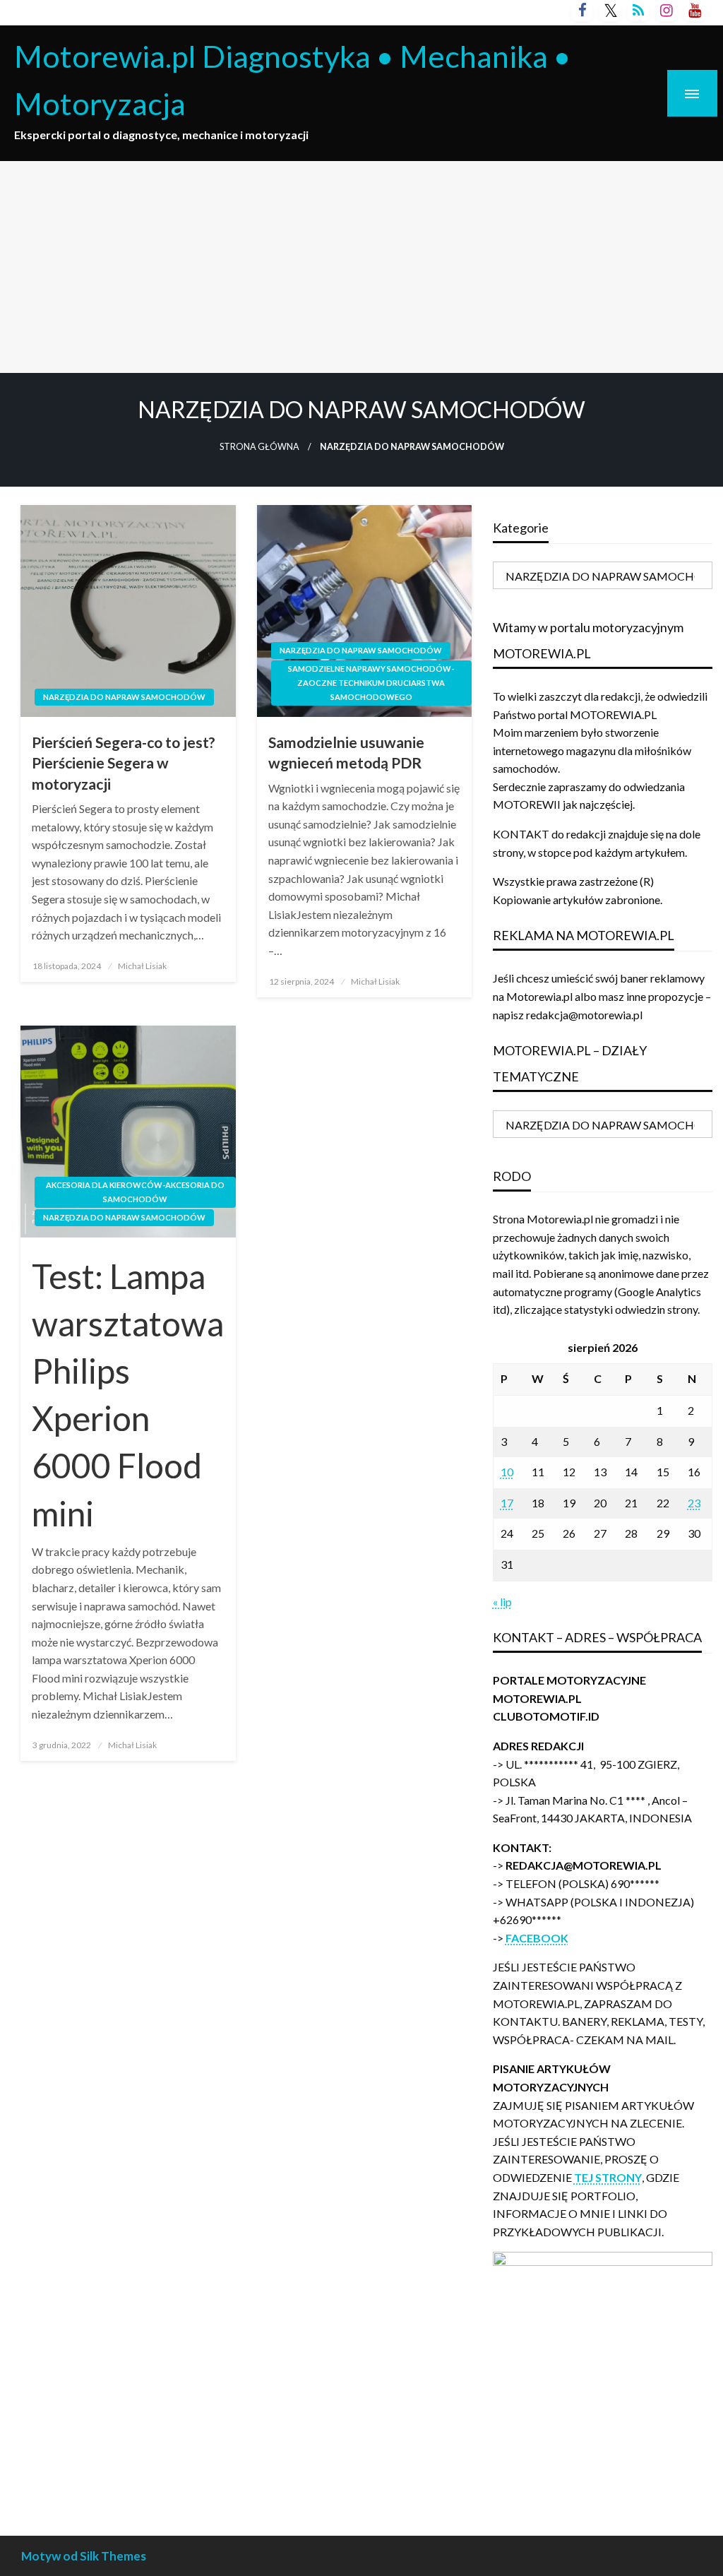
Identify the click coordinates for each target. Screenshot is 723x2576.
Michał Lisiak (142, 966)
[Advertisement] (361, 267)
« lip (502, 1602)
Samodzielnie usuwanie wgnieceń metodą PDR (346, 752)
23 (694, 1503)
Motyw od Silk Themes (84, 2556)
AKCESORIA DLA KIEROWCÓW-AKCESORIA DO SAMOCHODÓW (135, 1192)
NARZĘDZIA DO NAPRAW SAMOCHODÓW (124, 697)
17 (507, 1503)
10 (507, 1472)
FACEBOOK (537, 1938)
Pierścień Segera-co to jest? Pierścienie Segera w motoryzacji (124, 763)
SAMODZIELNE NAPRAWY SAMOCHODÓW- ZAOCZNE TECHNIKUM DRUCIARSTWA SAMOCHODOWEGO (371, 683)
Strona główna (259, 447)
